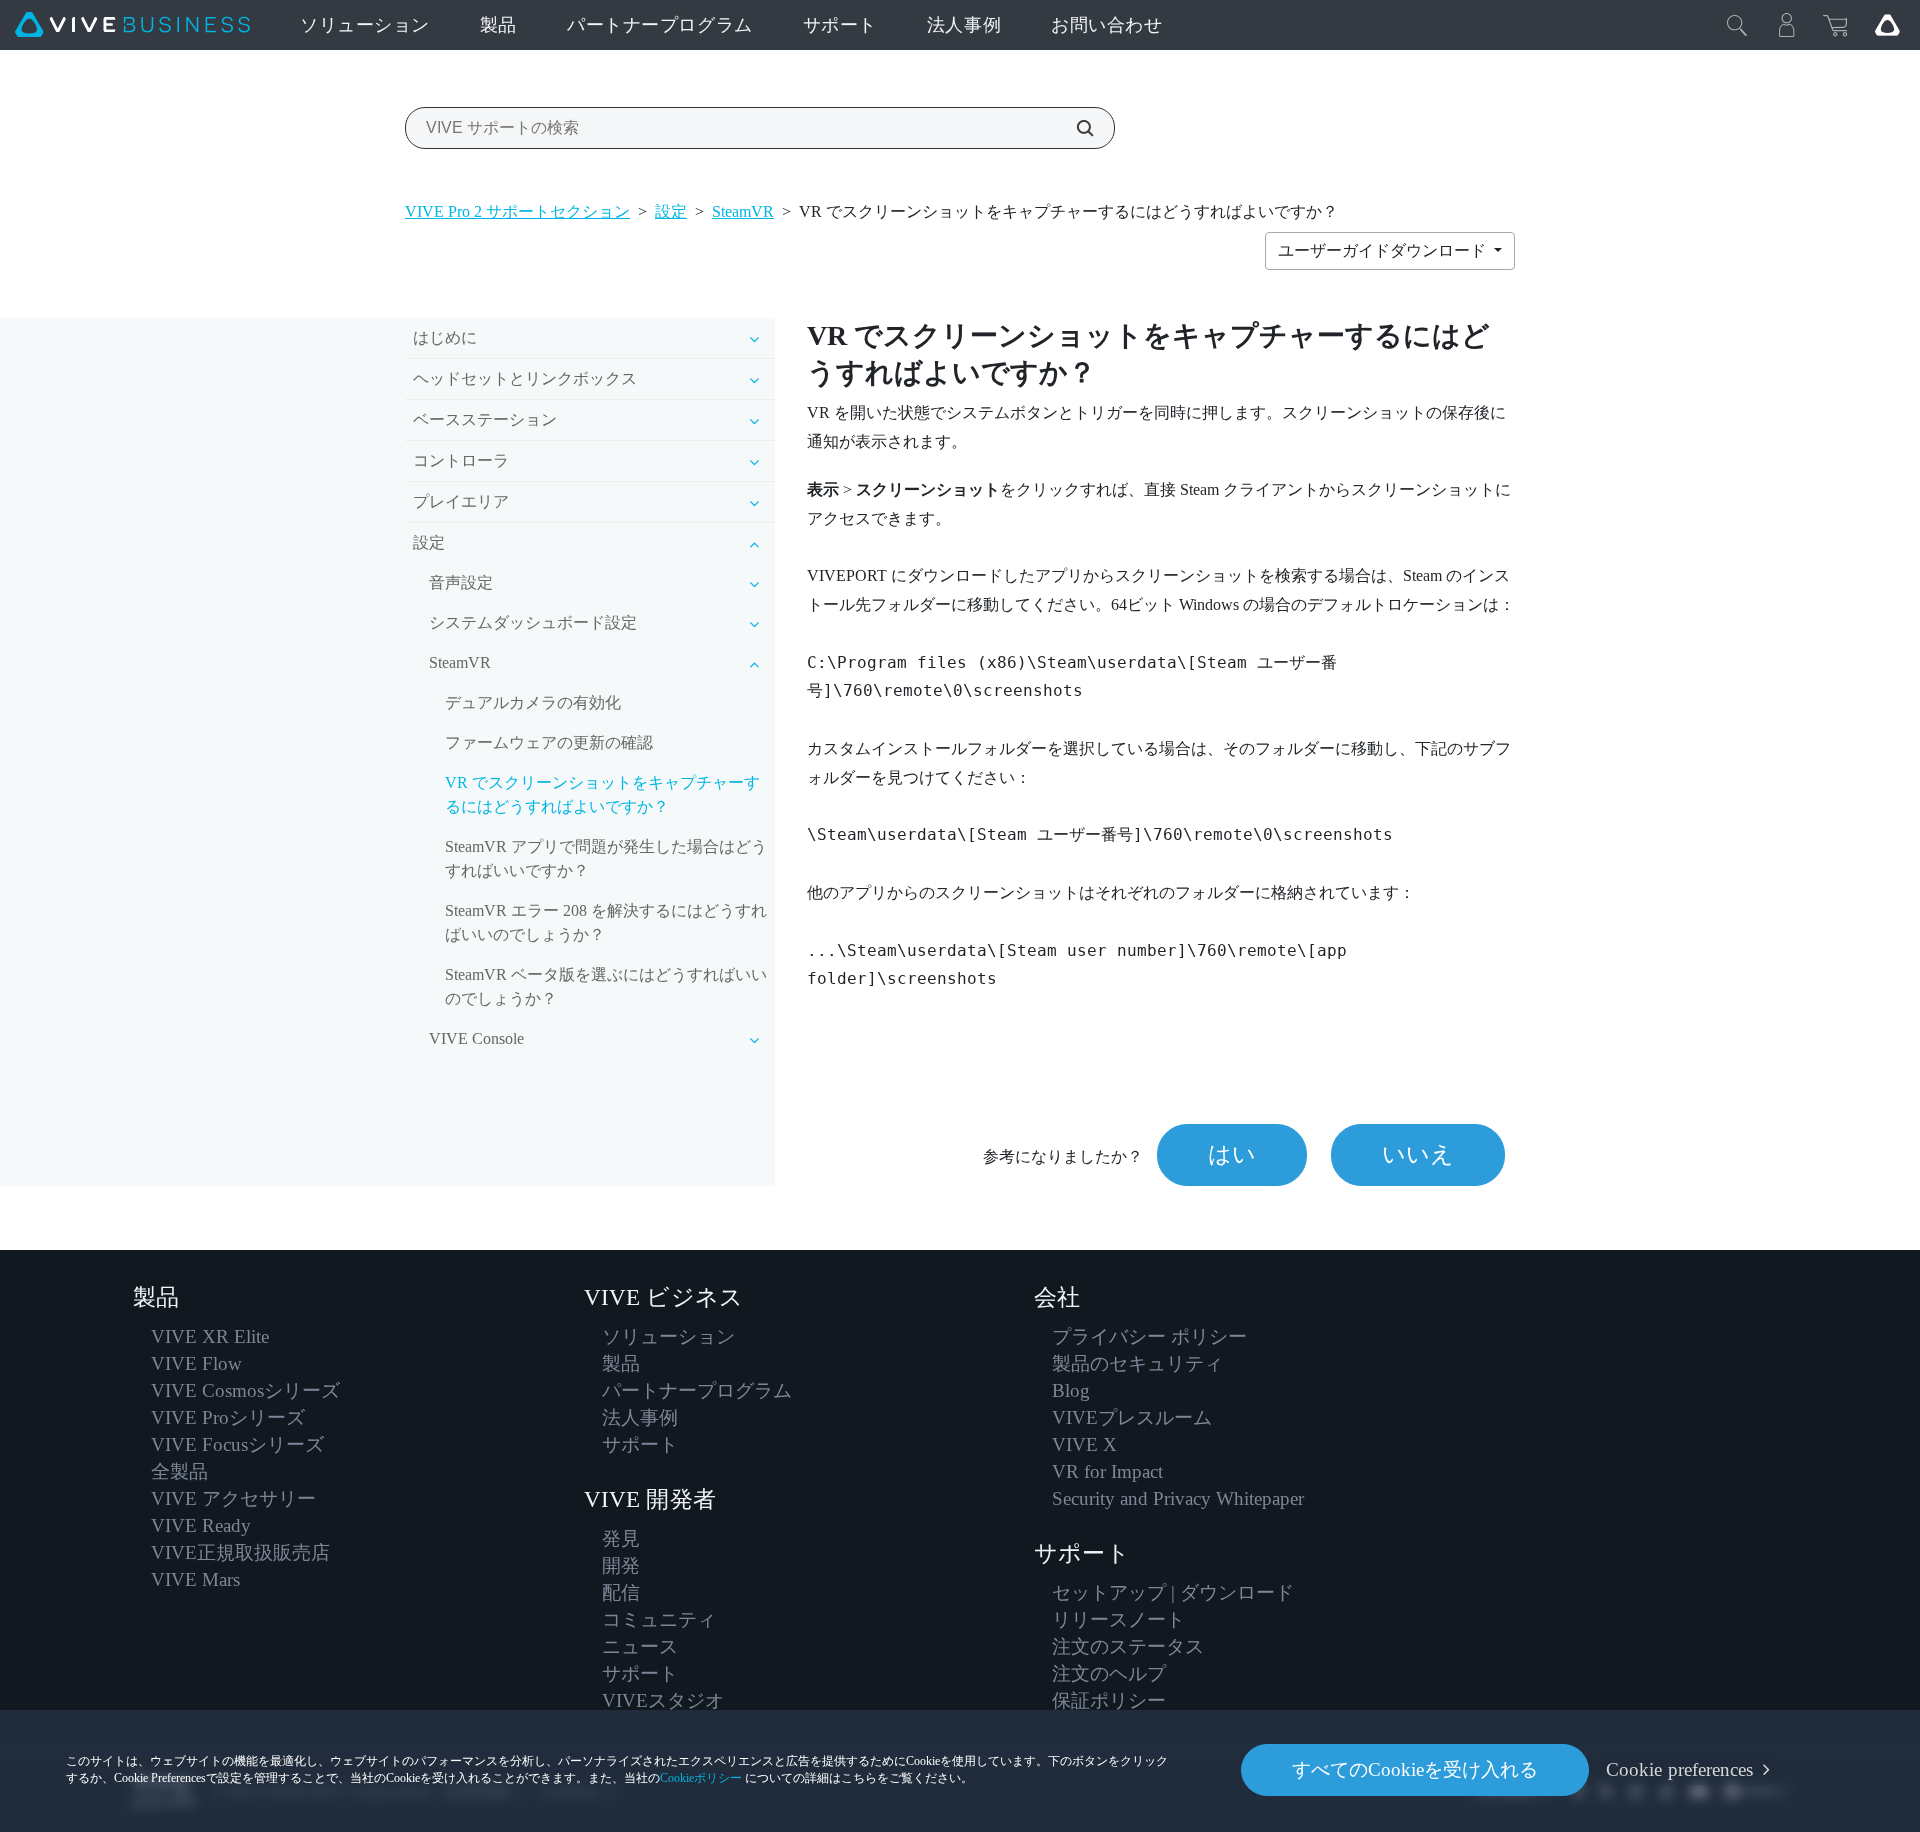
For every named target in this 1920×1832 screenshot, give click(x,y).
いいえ (1418, 1154)
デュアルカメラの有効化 (533, 702)
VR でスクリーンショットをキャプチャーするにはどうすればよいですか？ (602, 794)
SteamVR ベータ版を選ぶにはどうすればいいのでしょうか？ (606, 986)
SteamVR (743, 211)
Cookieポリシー (701, 1778)
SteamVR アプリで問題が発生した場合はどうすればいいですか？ (606, 858)
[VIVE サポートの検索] (1074, 128)
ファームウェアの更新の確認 (549, 742)
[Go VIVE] (1887, 25)
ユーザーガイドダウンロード (1384, 250)
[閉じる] (1737, 25)
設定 (671, 211)
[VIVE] (132, 25)
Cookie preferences (1679, 1769)
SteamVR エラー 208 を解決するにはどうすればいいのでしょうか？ (606, 922)
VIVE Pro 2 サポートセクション (517, 211)
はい (1232, 1154)
